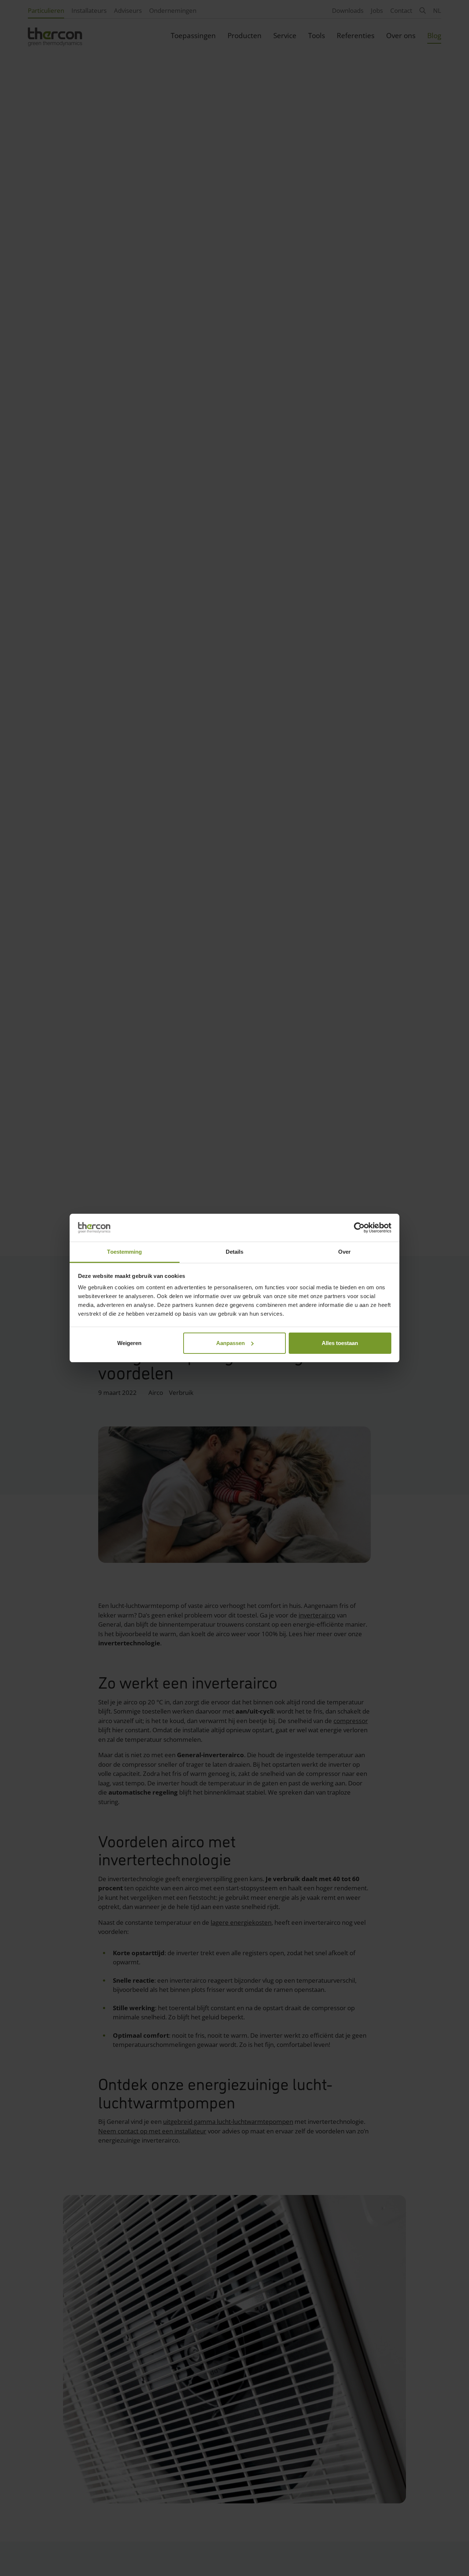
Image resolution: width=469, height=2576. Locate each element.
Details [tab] (235, 1252)
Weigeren (129, 1343)
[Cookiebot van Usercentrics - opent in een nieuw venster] (359, 1228)
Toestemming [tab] (124, 1252)
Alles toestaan (340, 1343)
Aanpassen (230, 1343)
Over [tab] (344, 1252)
